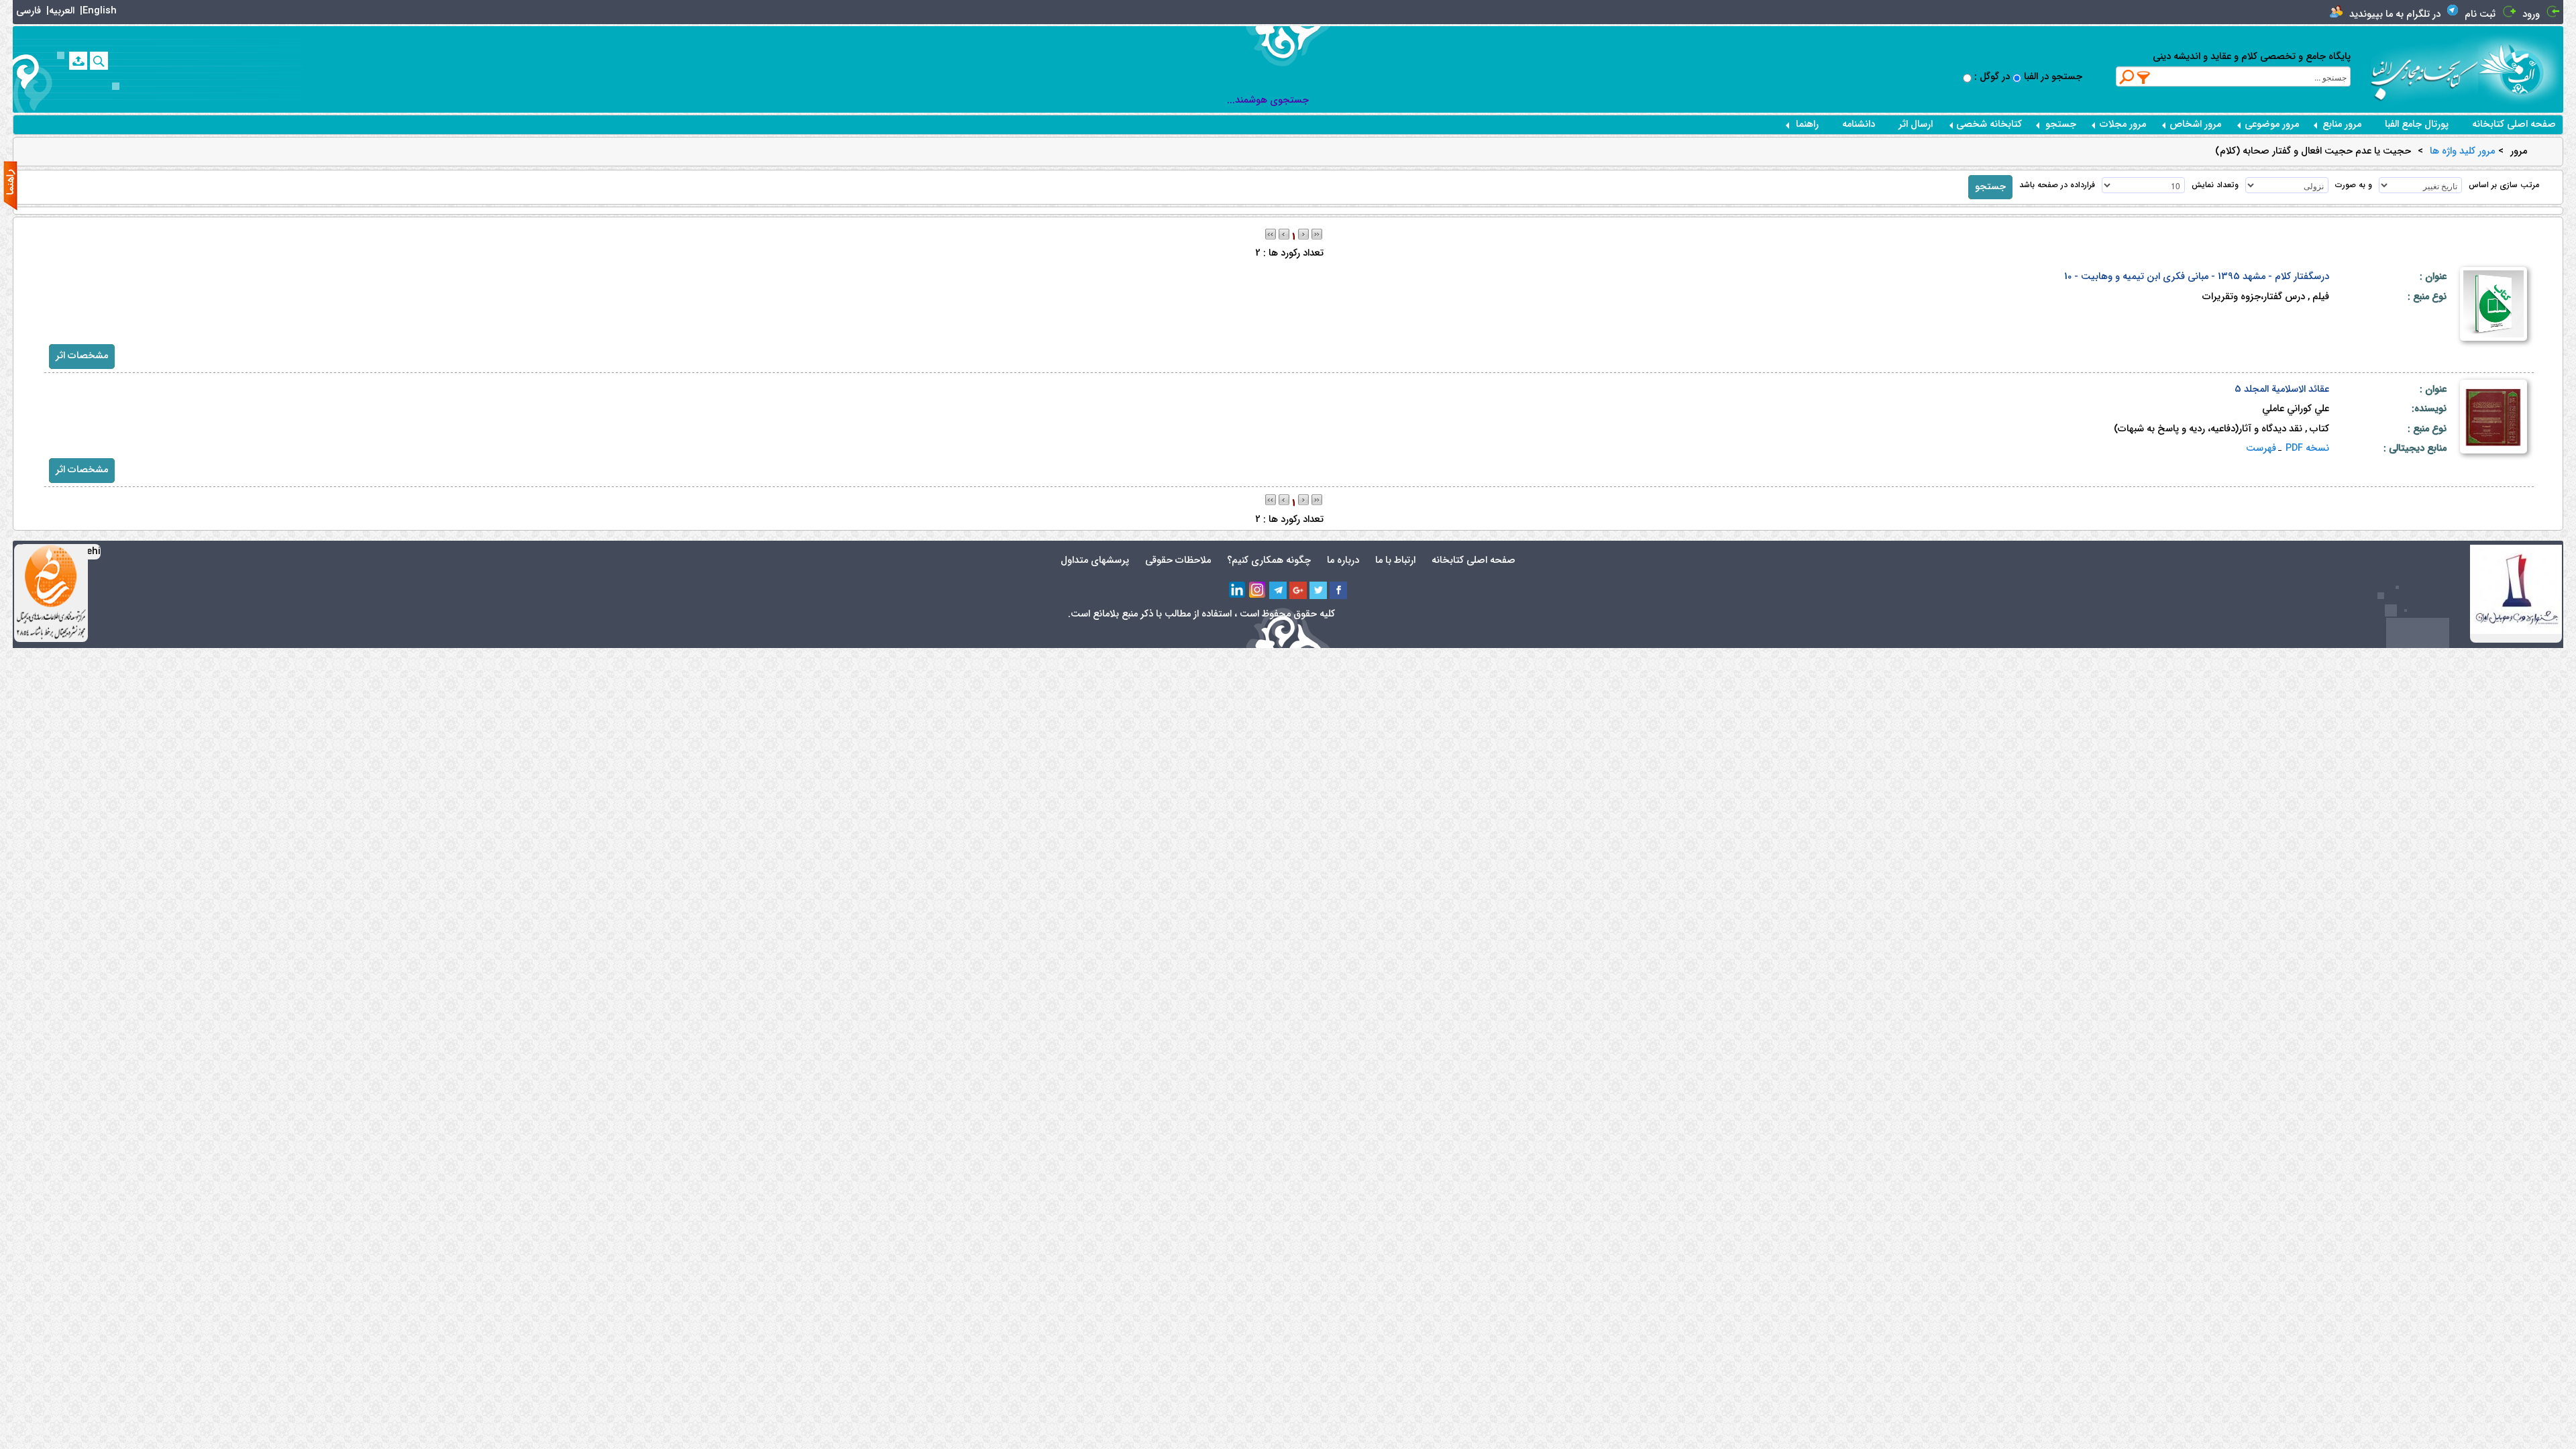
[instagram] (1258, 590)
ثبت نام (2480, 14)
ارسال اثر (1916, 124)
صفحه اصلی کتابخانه (2514, 124)
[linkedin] (1238, 590)
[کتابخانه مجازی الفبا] (2521, 69)
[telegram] (1278, 590)
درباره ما (1343, 560)
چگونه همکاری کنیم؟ (1269, 560)
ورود (2531, 14)
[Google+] (1298, 590)
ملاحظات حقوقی (1178, 560)
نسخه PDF (2307, 448)
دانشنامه (1859, 124)
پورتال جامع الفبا (2417, 124)
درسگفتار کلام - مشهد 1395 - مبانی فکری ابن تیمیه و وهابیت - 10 (2197, 277)
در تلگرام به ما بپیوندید (2395, 14)
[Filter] (2144, 77)
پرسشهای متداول (1095, 560)
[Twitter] (1318, 590)
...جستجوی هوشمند (1268, 100)
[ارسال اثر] (78, 61)
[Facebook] (1338, 590)
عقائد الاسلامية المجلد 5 (2282, 389)
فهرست (2261, 448)
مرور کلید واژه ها (2462, 152)
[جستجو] (99, 61)
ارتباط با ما (1395, 560)
